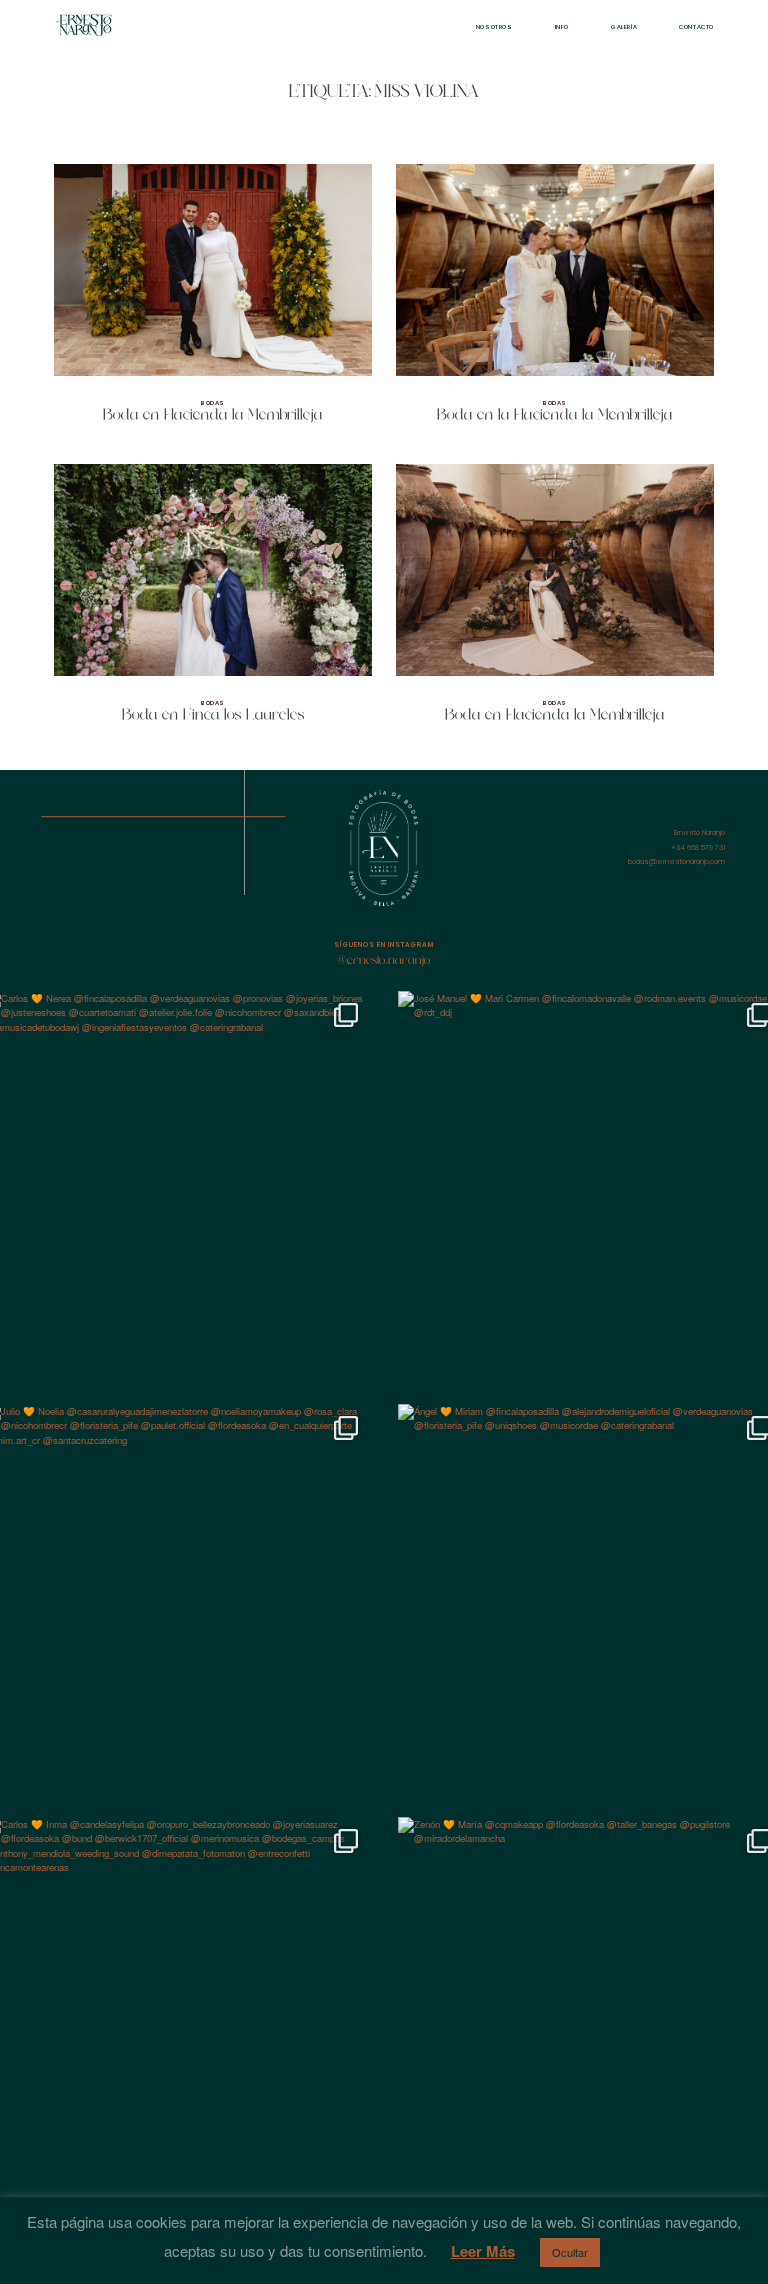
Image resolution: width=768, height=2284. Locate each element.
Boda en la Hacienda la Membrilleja (555, 302)
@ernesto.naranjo (384, 961)
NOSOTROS (494, 27)
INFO (562, 27)
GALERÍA (624, 27)
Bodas (213, 403)
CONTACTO (696, 27)
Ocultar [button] (570, 2252)
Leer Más (483, 2251)
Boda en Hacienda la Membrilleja (213, 302)
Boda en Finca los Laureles (213, 602)
